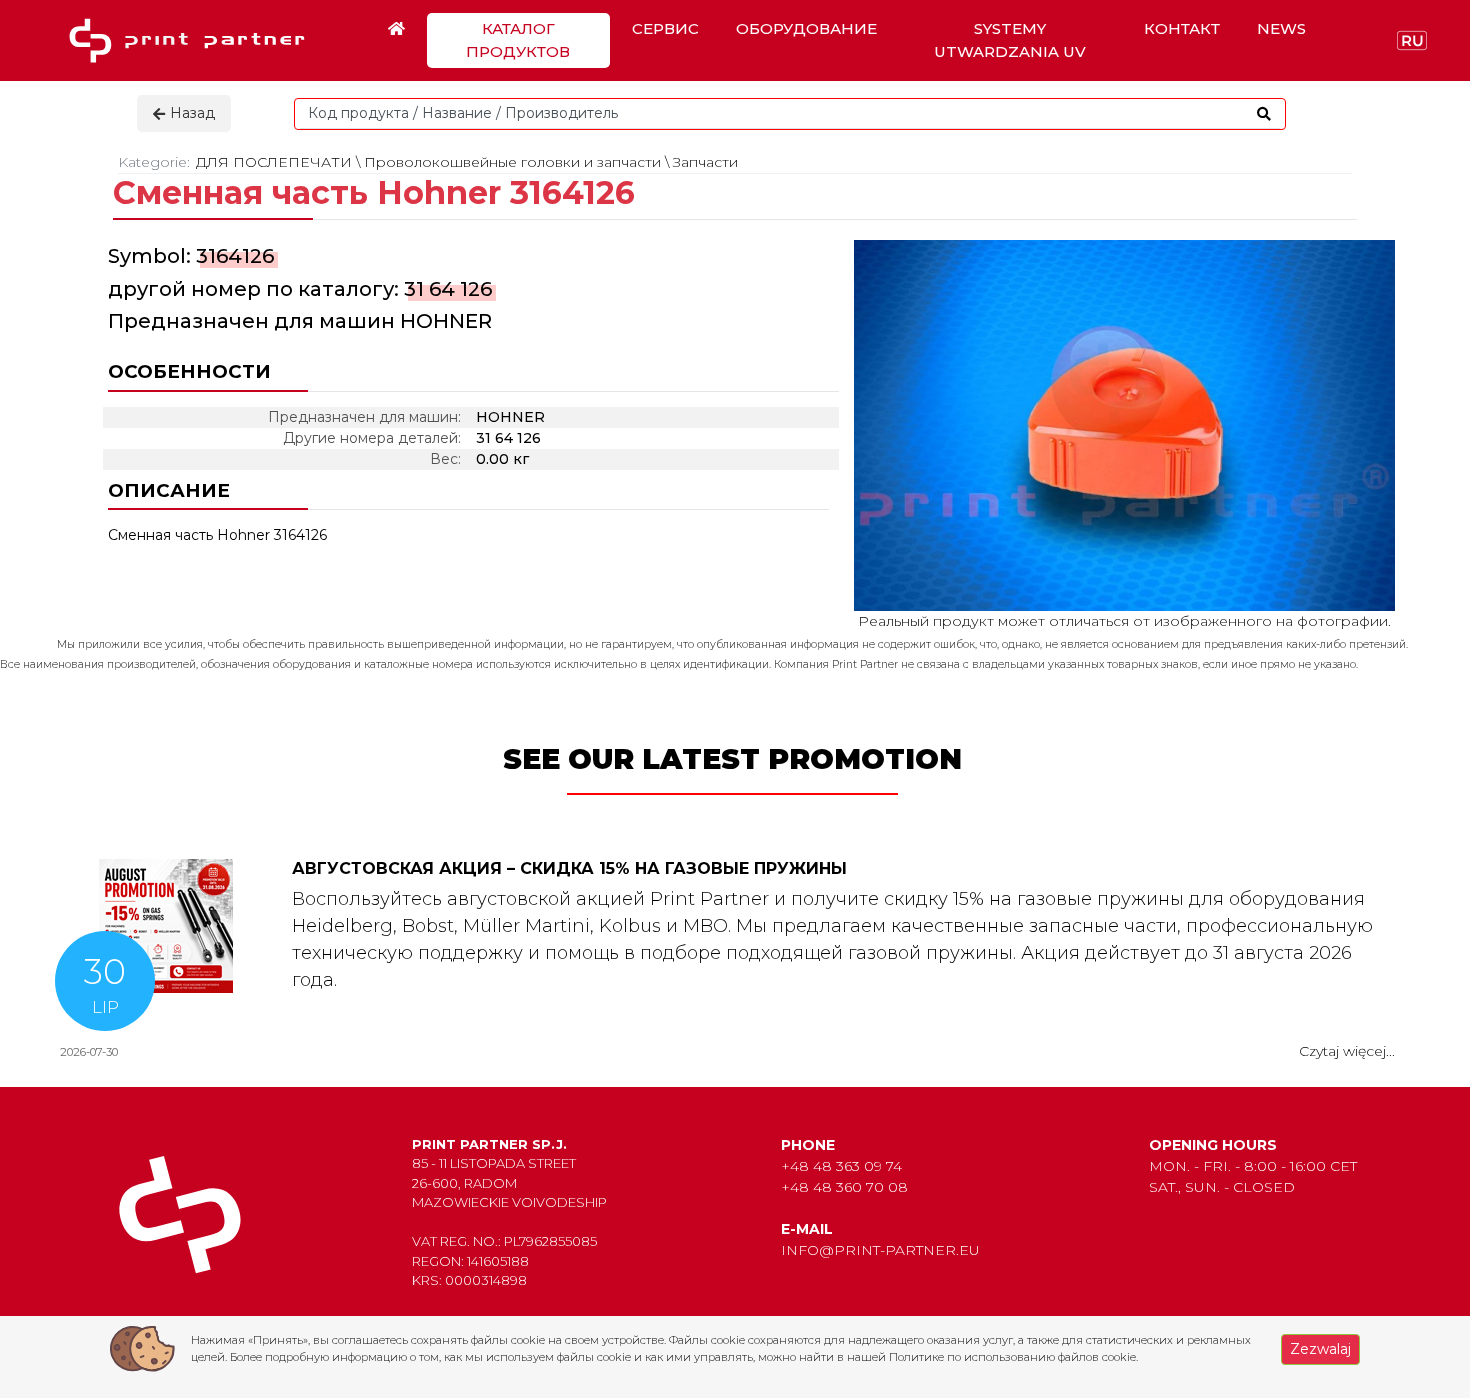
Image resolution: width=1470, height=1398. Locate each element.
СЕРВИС (665, 28)
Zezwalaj (1320, 1349)
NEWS (1281, 28)
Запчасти (705, 162)
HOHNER (446, 321)
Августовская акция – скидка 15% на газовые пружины (569, 868)
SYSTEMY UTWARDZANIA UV (1010, 40)
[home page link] (194, 40)
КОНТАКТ (1182, 28)
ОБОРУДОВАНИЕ (806, 28)
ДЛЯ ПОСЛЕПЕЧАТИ (274, 162)
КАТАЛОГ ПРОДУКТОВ (518, 40)
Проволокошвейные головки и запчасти (512, 162)
